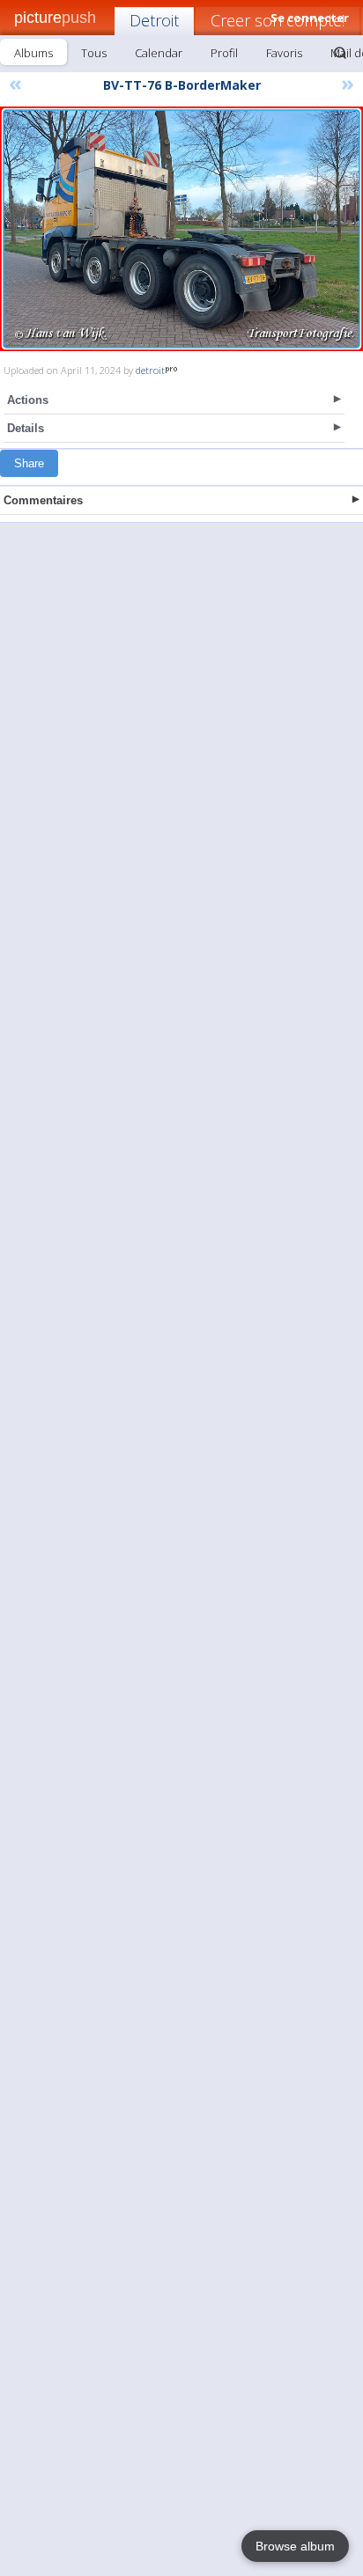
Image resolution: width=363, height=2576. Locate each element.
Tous (94, 53)
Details (26, 428)
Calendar (159, 53)
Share (29, 463)
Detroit (154, 20)
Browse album (295, 2546)
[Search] (340, 53)
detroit (150, 370)
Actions (28, 400)
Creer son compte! (278, 20)
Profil (224, 53)
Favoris (284, 53)
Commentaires (43, 500)
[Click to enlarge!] (181, 229)
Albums (33, 53)
